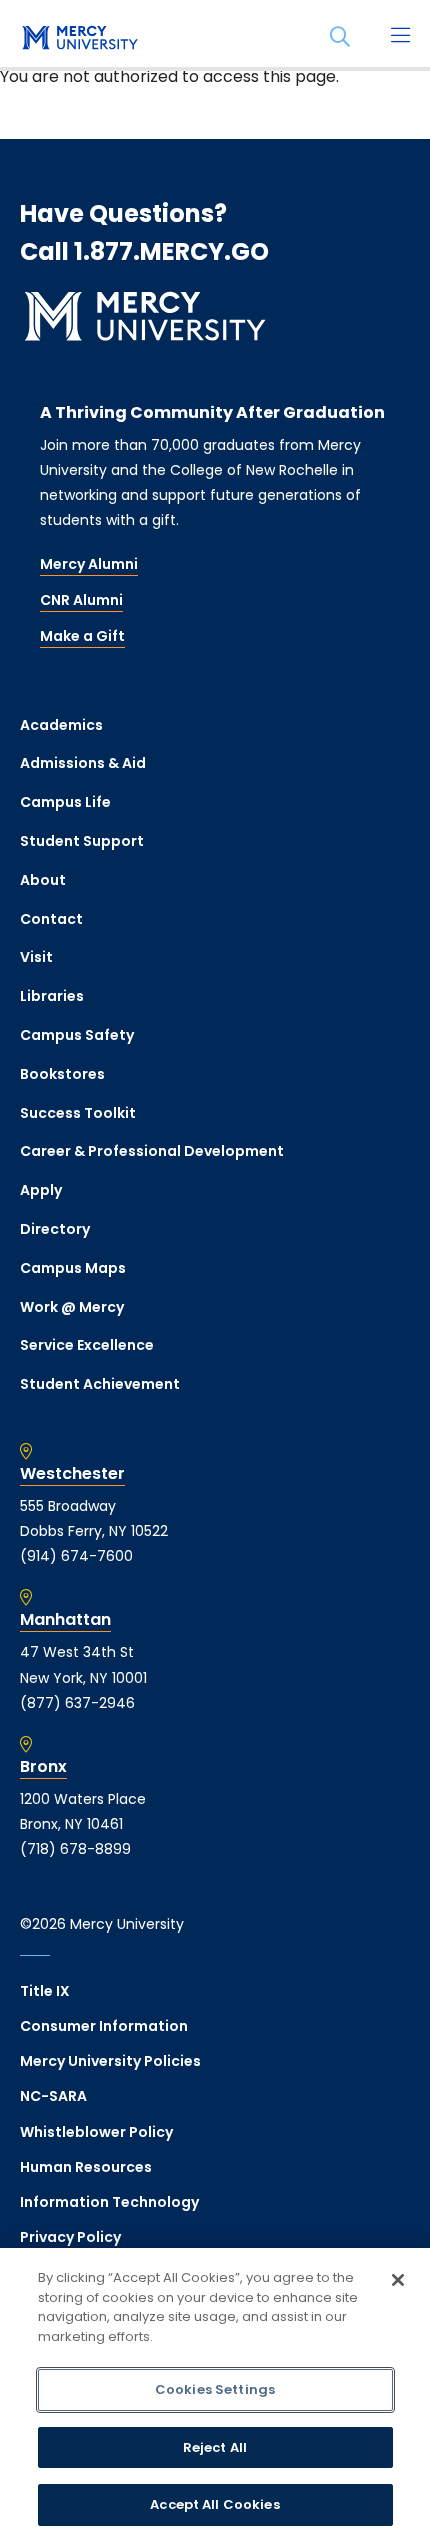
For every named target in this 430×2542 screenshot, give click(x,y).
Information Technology (109, 2202)
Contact (51, 919)
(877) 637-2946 (77, 1703)
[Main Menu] (400, 37)
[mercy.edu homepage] (80, 39)
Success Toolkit (78, 1113)
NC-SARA (53, 2096)
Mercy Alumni (89, 564)
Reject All (215, 2447)
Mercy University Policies (110, 2061)
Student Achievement (100, 1384)
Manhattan (65, 1620)
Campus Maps (73, 1268)
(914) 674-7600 (76, 1556)
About (43, 880)
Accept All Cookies (214, 2504)
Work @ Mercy (72, 1307)
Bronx (43, 1767)
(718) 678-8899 (75, 1849)
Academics (61, 725)
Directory (55, 1229)
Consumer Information (104, 2026)
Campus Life (65, 802)
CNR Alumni (81, 600)
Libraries (52, 996)
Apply (41, 1190)
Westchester (72, 1474)
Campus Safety (77, 1035)
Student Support (82, 841)
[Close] (398, 2280)
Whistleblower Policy (96, 2132)
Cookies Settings (215, 2389)
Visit (36, 957)
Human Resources (86, 2167)
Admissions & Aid (83, 763)
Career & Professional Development (152, 1151)
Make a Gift (82, 636)
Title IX (45, 1991)
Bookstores (62, 1074)
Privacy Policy (70, 2237)
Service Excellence (87, 1345)
